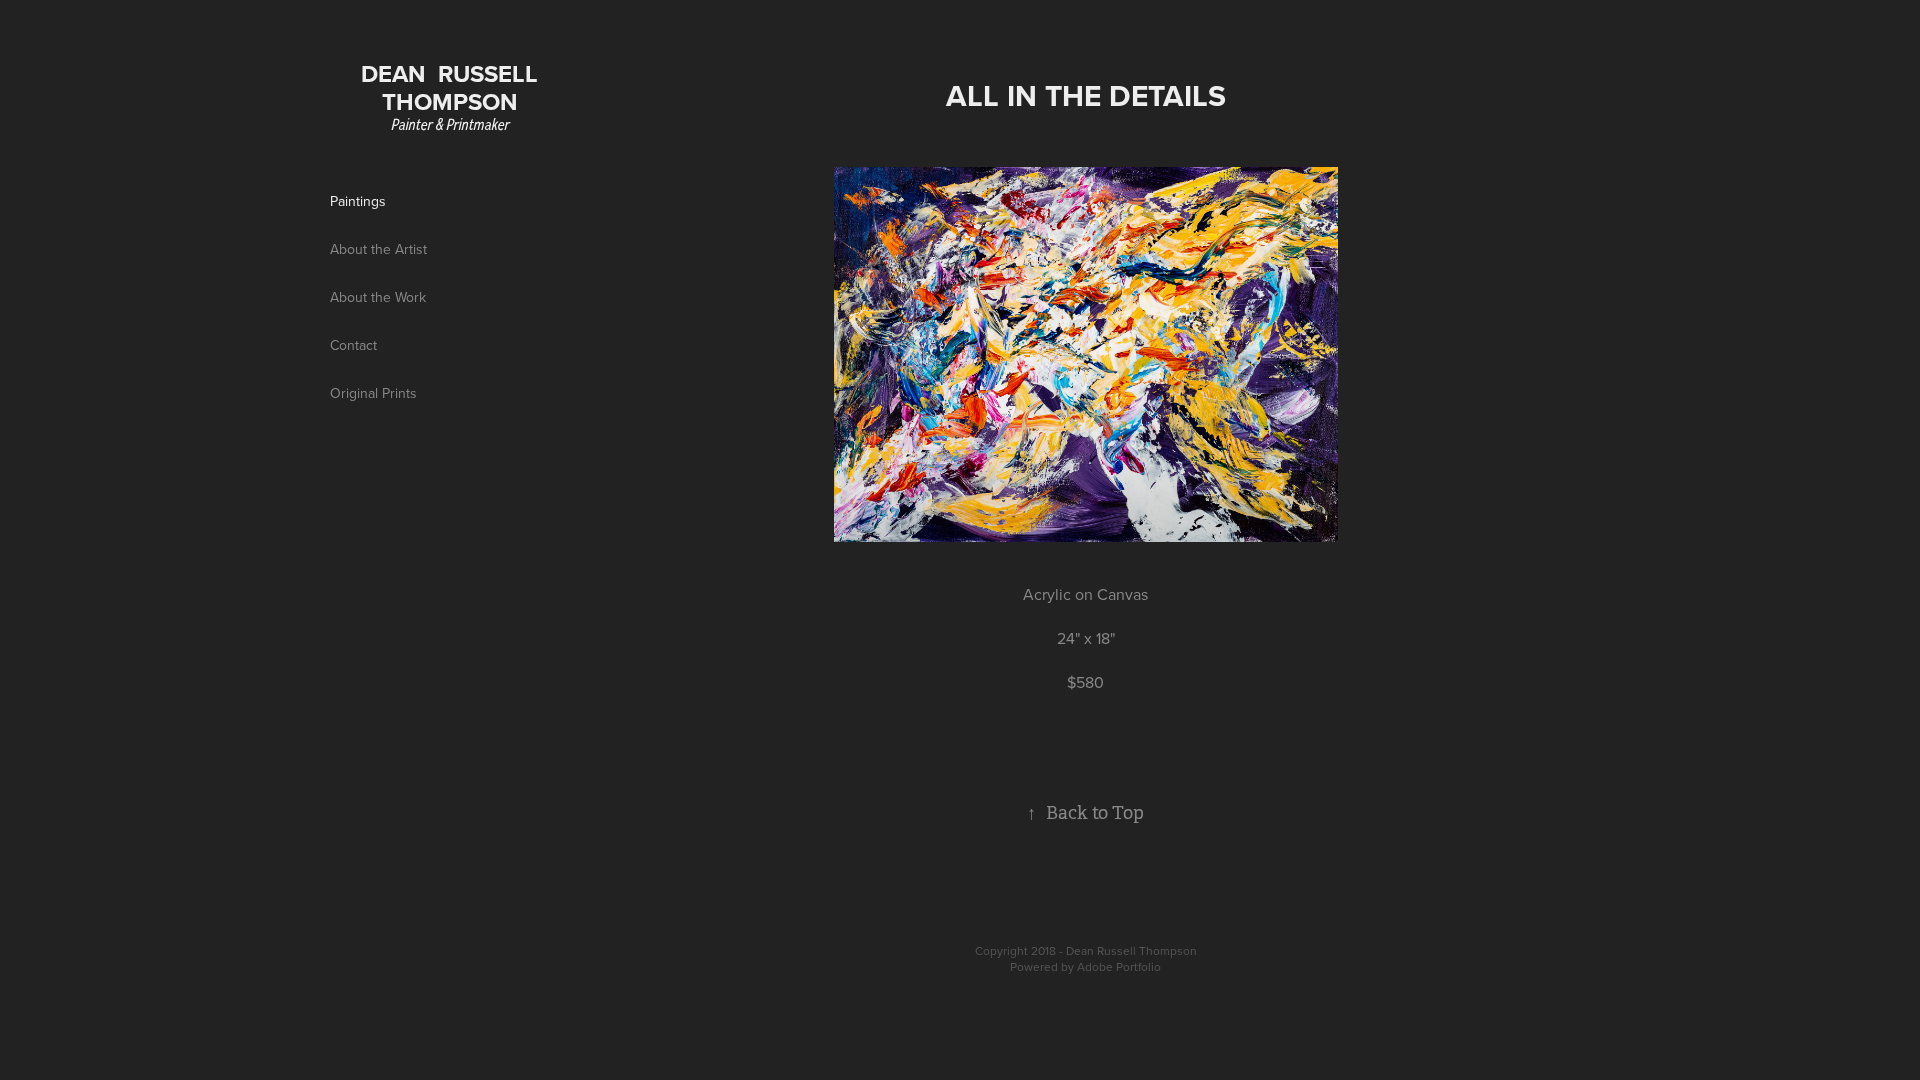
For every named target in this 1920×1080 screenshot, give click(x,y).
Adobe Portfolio (1119, 966)
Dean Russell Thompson (452, 87)
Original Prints (373, 393)
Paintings (358, 201)
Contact (353, 345)
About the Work (378, 297)
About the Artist (378, 249)
